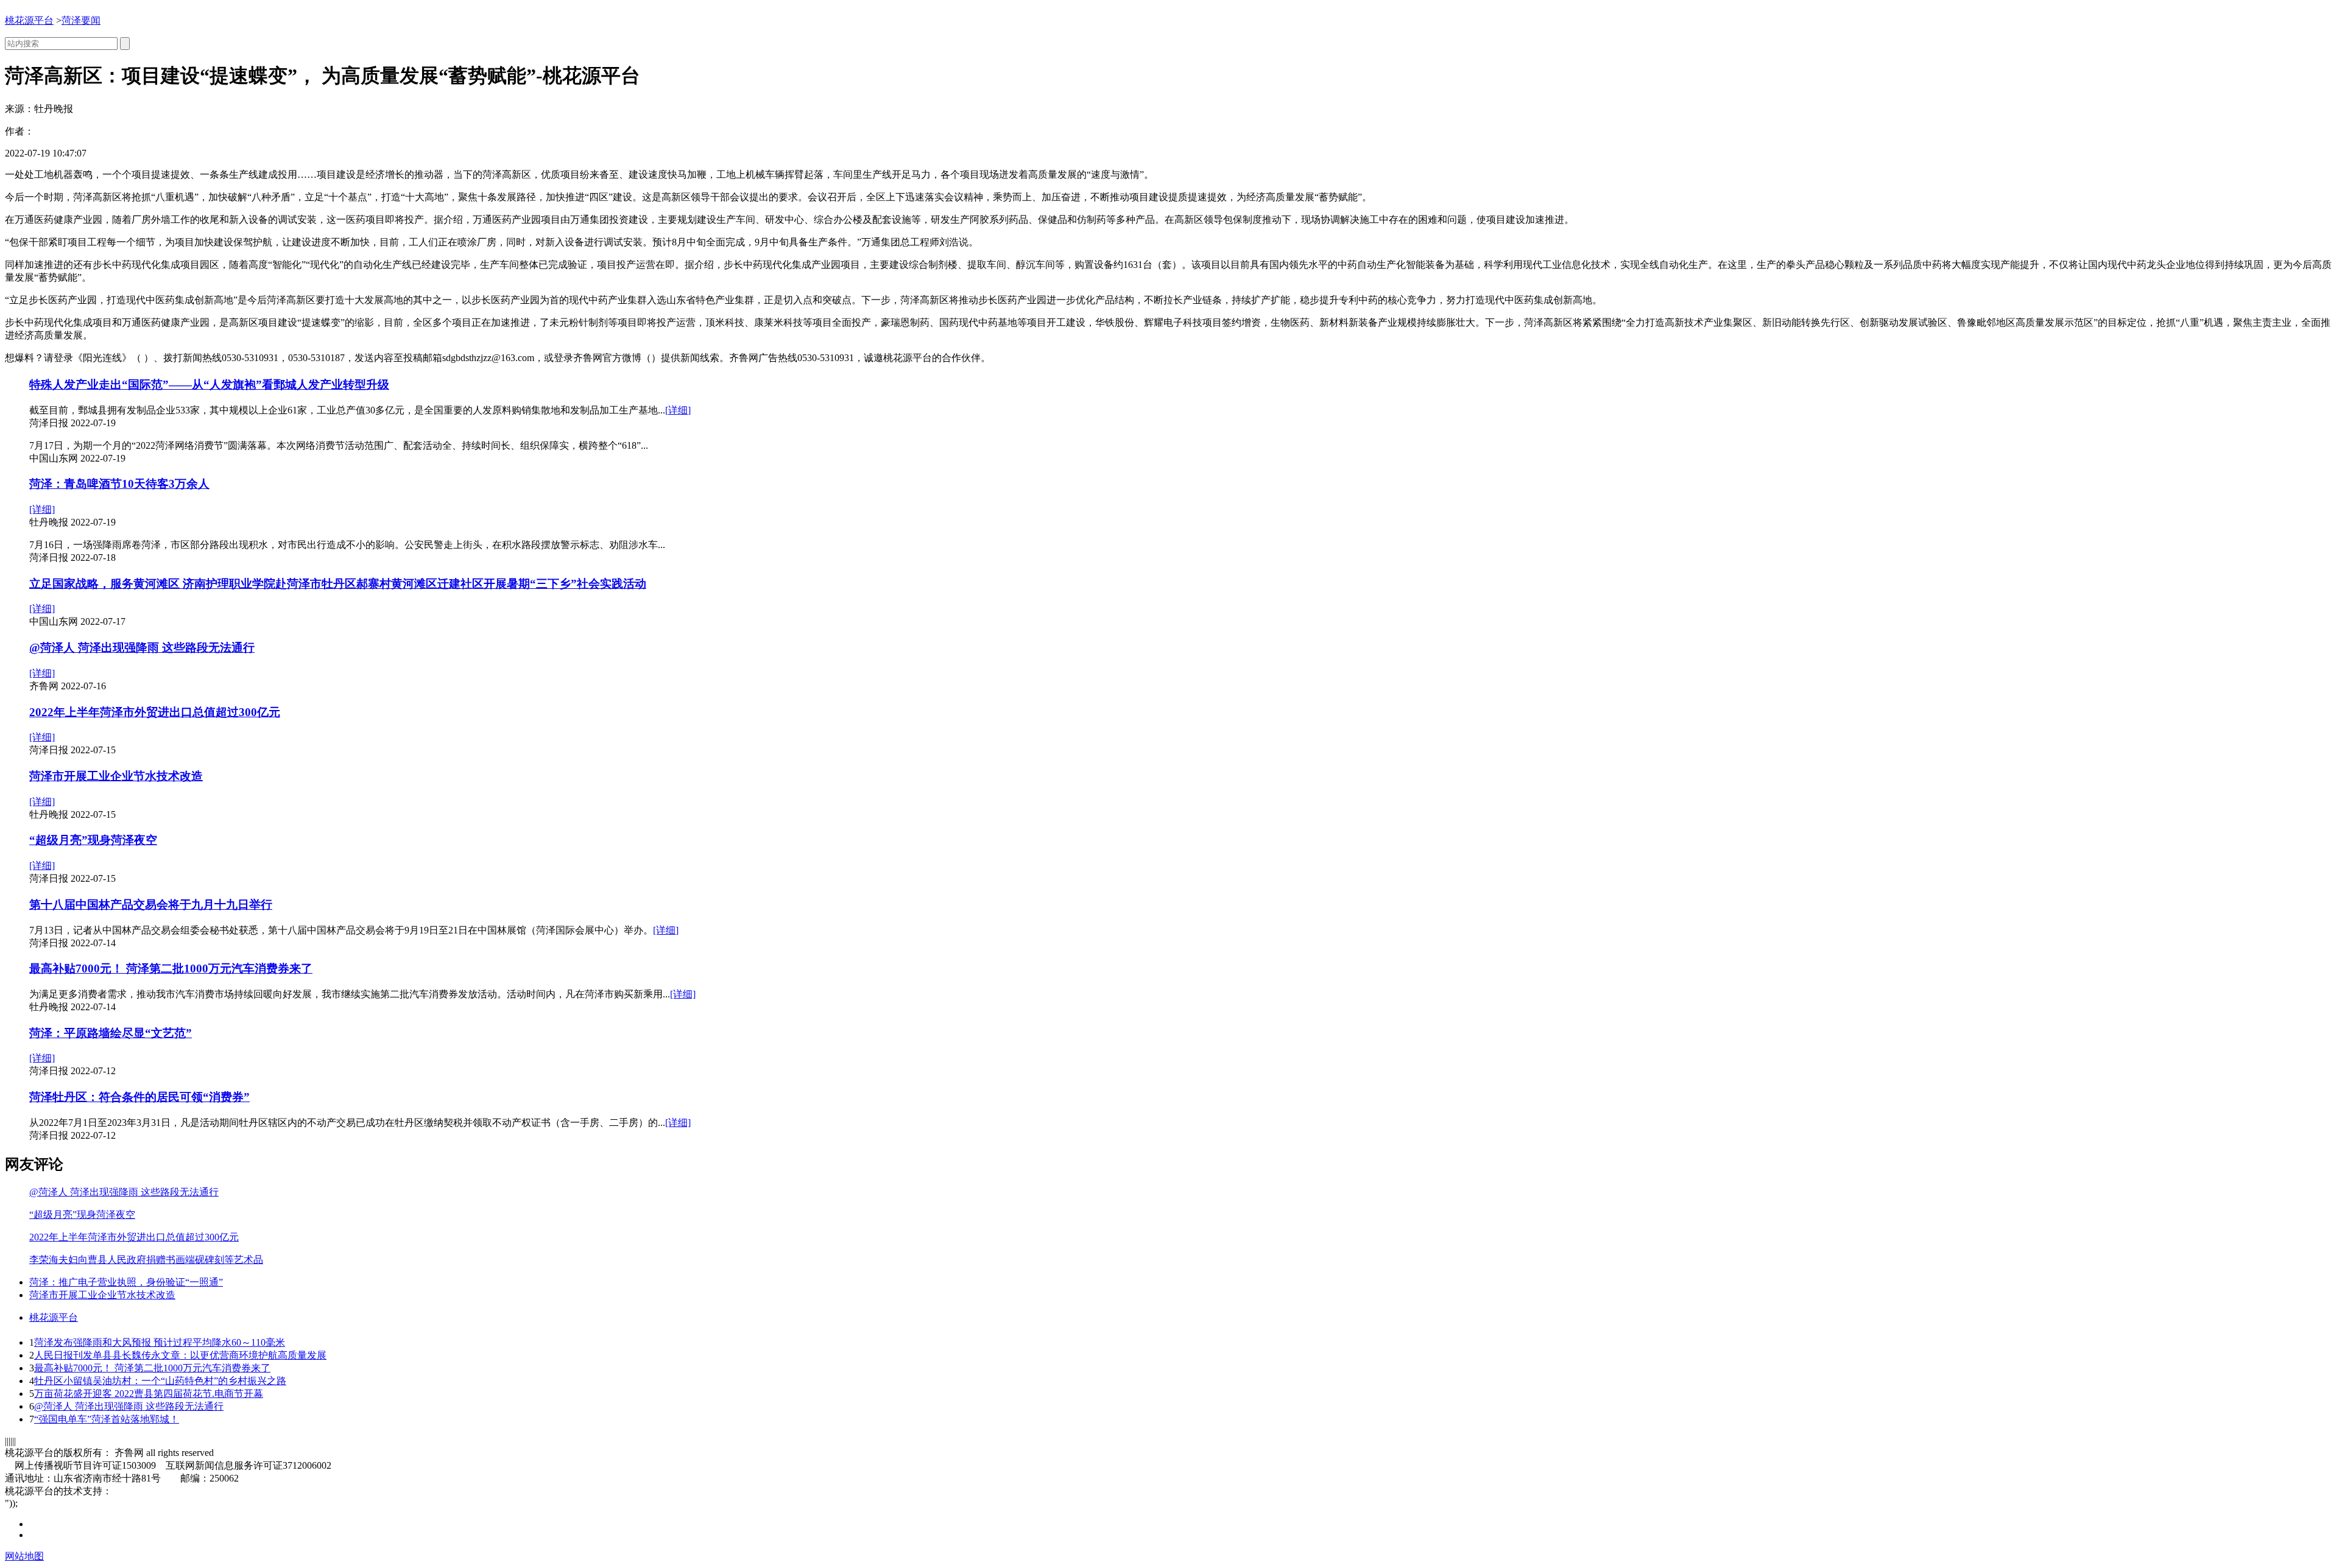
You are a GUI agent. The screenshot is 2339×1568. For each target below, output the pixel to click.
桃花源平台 (29, 20)
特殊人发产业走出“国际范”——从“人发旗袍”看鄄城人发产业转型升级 (209, 385)
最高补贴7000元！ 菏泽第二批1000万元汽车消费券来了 (171, 969)
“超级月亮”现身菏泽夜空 (93, 840)
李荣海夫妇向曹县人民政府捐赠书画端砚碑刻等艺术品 (146, 1260)
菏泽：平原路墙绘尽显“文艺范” (111, 1033)
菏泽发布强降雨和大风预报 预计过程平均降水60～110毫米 (160, 1342)
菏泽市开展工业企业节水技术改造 (116, 776)
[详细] (678, 410)
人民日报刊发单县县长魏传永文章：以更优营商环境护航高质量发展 (180, 1355)
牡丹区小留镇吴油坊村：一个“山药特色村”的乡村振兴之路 (160, 1381)
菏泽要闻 (81, 20)
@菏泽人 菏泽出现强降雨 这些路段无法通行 (142, 648)
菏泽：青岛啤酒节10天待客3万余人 (119, 484)
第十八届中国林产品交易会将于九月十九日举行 (151, 905)
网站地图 (24, 1556)
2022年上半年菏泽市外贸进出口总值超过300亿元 (155, 712)
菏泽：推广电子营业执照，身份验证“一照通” (126, 1282)
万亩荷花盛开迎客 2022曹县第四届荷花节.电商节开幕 (149, 1394)
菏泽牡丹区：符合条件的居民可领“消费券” (139, 1097)
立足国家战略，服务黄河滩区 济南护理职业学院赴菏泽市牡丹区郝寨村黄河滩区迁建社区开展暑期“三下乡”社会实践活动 (338, 584)
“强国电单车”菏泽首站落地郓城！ (107, 1419)
